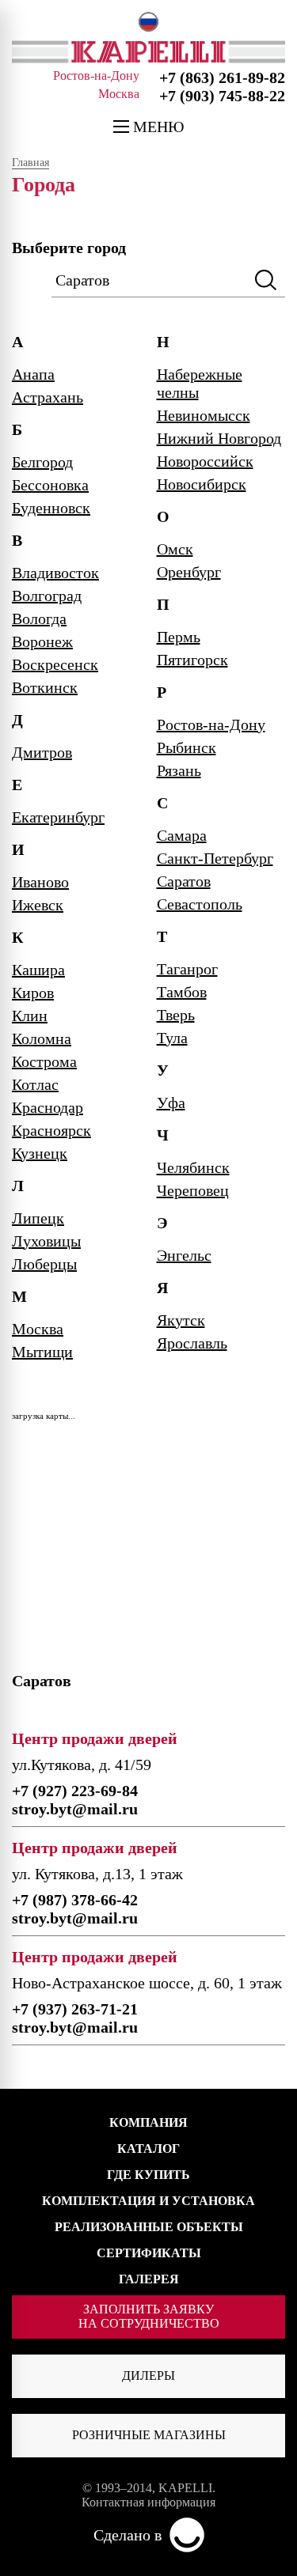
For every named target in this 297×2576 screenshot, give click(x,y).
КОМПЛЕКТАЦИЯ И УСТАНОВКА (148, 2201)
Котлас (35, 1084)
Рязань (179, 770)
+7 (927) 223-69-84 (75, 1791)
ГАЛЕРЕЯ (149, 2279)
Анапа (33, 374)
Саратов (184, 881)
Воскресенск (55, 664)
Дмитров (42, 752)
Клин (30, 1016)
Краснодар (48, 1107)
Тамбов (182, 992)
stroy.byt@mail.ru (75, 1809)
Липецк (38, 1218)
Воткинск (45, 687)
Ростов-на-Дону (211, 724)
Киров (33, 993)
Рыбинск (187, 747)
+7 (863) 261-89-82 (222, 78)
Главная (30, 163)
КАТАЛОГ (148, 2149)
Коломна (42, 1038)
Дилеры (148, 2376)
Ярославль (192, 1343)
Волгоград (47, 596)
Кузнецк (40, 1153)
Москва (38, 1329)
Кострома (44, 1061)
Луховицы (46, 1241)
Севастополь (200, 904)
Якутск (181, 1320)
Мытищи (42, 1352)
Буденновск (51, 508)
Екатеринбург (58, 817)
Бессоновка (50, 485)
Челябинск (193, 1167)
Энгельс (184, 1255)
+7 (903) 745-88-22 (222, 96)
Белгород (42, 462)
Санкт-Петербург (215, 858)
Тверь (176, 1015)
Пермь (179, 637)
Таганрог (187, 969)
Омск (175, 549)
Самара (182, 835)
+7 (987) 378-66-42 (75, 1900)
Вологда (39, 618)
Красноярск (51, 1130)
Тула (172, 1038)
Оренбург (189, 572)
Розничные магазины (149, 2435)
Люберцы (44, 1264)
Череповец (193, 1190)
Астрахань (48, 397)
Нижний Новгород (219, 438)
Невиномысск (204, 415)
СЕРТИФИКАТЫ (149, 2253)
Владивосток (55, 573)
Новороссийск (205, 461)
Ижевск (38, 905)
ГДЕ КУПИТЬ (148, 2175)
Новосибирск (202, 484)
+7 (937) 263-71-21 (75, 2009)
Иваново (40, 882)
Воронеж (42, 641)
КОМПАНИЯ (148, 2122)
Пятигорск (192, 660)
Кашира (38, 970)
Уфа (171, 1103)
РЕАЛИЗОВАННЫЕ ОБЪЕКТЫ (149, 2227)
